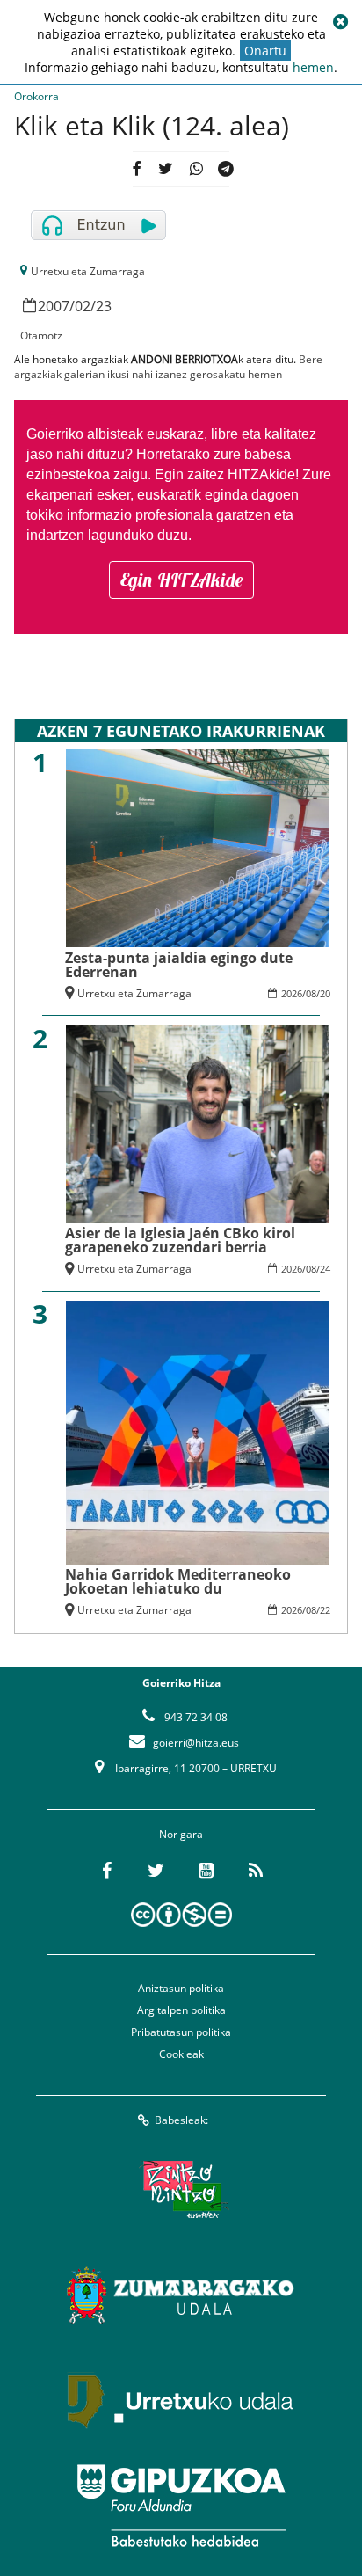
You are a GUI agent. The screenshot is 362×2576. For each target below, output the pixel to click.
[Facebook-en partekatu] (136, 169)
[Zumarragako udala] (181, 2295)
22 (325, 1610)
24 (325, 1269)
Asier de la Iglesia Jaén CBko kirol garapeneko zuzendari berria (180, 1240)
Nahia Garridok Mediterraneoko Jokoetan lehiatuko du (178, 1581)
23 (104, 306)
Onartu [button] (265, 51)
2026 (292, 993)
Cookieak (181, 2054)
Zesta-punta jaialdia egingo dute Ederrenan (179, 965)
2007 (54, 306)
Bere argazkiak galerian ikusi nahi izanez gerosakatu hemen (168, 367)
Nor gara (181, 1834)
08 (311, 993)
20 (325, 993)
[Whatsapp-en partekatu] (195, 169)
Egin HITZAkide (181, 580)
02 (83, 306)
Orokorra (36, 96)
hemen (313, 67)
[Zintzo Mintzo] (181, 2189)
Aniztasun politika (181, 1988)
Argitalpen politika (181, 2010)
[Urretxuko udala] (181, 2400)
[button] (340, 22)
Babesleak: (181, 2120)
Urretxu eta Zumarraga (88, 271)
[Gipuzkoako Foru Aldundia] (181, 2506)
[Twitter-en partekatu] (166, 169)
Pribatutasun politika (181, 2032)
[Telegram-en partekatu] (226, 169)
